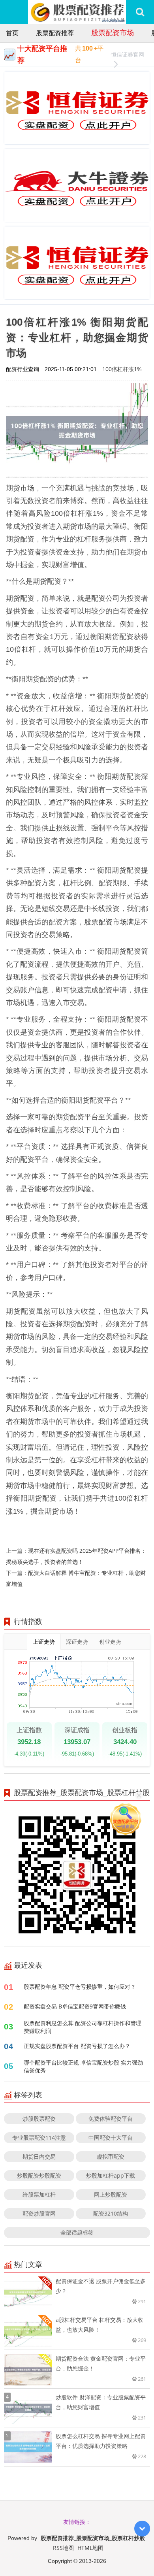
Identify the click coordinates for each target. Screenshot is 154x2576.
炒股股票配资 (39, 2119)
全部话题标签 (77, 2232)
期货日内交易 (39, 2156)
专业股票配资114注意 (39, 2138)
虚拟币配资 (111, 2156)
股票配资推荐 (55, 33)
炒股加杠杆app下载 (111, 2175)
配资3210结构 (111, 2213)
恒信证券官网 (128, 54)
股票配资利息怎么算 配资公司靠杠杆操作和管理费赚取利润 (83, 2027)
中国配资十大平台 (111, 2138)
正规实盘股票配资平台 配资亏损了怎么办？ (77, 2046)
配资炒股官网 (39, 2213)
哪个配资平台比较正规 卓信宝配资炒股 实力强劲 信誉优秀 (83, 2066)
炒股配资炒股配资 (39, 2175)
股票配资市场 (113, 32)
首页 (12, 33)
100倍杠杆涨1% (122, 369)
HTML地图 (90, 2548)
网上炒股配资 (111, 2194)
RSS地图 (63, 2548)
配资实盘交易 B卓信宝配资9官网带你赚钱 (75, 2006)
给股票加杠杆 (39, 2194)
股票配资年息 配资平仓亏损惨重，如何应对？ (80, 1987)
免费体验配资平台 (111, 2119)
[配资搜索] (140, 12)
